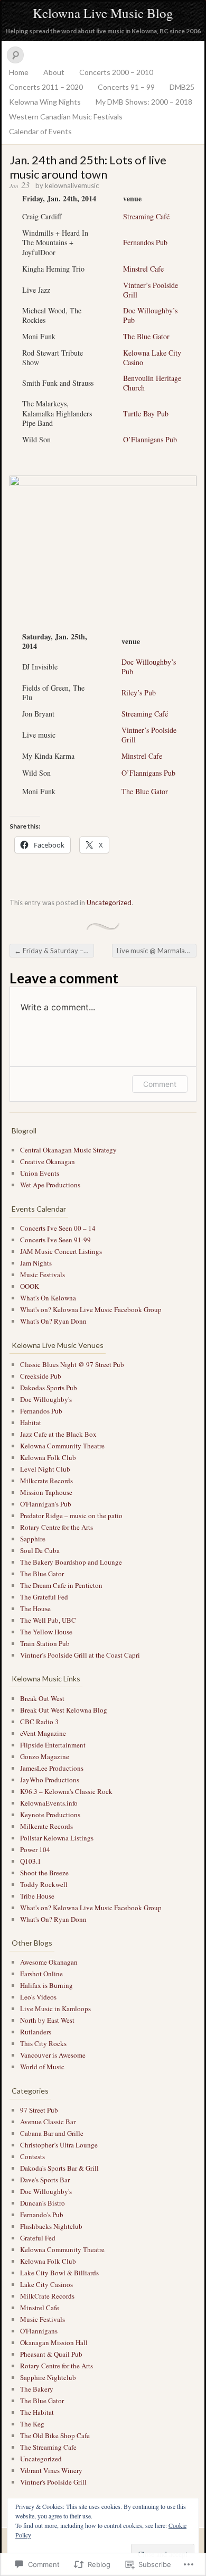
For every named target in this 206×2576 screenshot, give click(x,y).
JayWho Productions (50, 1780)
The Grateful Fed (44, 1597)
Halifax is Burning (46, 1985)
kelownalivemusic (72, 185)
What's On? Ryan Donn (53, 1321)
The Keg (32, 2424)
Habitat (31, 1422)
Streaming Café (146, 216)
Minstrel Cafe (143, 269)
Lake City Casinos (46, 2284)
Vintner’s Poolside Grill (151, 290)
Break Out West (42, 1698)
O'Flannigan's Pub (46, 1504)
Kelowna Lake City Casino (152, 357)
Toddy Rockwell (44, 1884)
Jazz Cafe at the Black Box (58, 1434)
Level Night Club (45, 1469)
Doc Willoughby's (46, 1399)
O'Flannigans (39, 2331)
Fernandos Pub (145, 242)
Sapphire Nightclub (48, 2377)
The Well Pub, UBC (48, 1620)
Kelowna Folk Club (48, 1457)
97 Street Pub (39, 2110)
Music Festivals (43, 1275)
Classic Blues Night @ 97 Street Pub (72, 1364)
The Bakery (37, 2389)
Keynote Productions (50, 1815)
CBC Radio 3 (39, 1722)
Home (19, 72)
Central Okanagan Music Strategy (68, 1150)
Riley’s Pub (139, 692)
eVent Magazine (43, 1733)
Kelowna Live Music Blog (103, 13)
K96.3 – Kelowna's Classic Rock (66, 1791)
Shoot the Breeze (44, 1873)
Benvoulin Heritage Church (152, 383)
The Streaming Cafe (48, 2447)
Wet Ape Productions (50, 1185)
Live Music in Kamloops (55, 2008)
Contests (32, 2156)
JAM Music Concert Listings (61, 1251)
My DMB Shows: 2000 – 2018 (144, 102)
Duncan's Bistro (43, 2203)
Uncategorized (109, 903)
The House (35, 1608)
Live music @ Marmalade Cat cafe (157, 951)
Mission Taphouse (46, 1492)
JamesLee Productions (52, 1768)
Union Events (40, 1173)
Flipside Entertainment (53, 1745)
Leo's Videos (38, 1997)
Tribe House (37, 1896)
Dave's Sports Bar (45, 2180)
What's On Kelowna (48, 1298)
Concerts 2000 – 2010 (116, 72)
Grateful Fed (38, 2238)
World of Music (42, 2067)
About (54, 72)
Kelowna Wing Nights (45, 102)
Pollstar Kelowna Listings (57, 1838)
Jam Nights (36, 1263)
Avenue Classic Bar (48, 2122)
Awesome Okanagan (49, 1962)
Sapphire (33, 1539)
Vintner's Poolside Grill (53, 2482)
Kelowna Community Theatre (62, 1446)
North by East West (47, 2020)
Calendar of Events (40, 131)
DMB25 (182, 87)
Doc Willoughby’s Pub (150, 315)
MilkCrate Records (47, 2296)
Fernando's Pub (42, 2215)
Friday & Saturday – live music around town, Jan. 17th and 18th (54, 951)
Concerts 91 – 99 (126, 87)
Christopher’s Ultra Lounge (59, 2145)
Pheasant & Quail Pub (51, 2354)
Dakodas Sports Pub (49, 1388)
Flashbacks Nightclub (51, 2226)
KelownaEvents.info (49, 1803)
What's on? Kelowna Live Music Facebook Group (91, 1309)
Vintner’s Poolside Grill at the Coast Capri (80, 1655)
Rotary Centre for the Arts (57, 1527)
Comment (160, 1084)
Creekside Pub (41, 1376)
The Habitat (37, 2412)
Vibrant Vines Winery (51, 2470)
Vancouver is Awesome (53, 2055)
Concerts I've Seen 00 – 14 (58, 1228)
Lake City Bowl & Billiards (59, 2273)
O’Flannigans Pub (150, 439)
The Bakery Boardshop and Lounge (71, 1562)
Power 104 (35, 1849)
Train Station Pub (45, 1643)
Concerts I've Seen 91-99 (55, 1240)
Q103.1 (31, 1861)
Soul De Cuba (40, 1550)
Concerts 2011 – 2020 (46, 87)
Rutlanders (36, 2032)
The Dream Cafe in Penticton (61, 1585)
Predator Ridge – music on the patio (71, 1515)
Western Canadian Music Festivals (66, 117)
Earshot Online (41, 1974)
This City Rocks (43, 2043)
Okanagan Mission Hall (54, 2342)
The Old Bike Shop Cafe (55, 2435)
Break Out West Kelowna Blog (64, 1710)
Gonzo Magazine (45, 1756)
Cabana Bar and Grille (52, 2133)
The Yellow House (46, 1632)
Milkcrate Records (46, 1481)
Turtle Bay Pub (146, 413)
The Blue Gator (146, 336)
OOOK (30, 1286)
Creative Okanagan (48, 1161)
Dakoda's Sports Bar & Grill (59, 2168)
